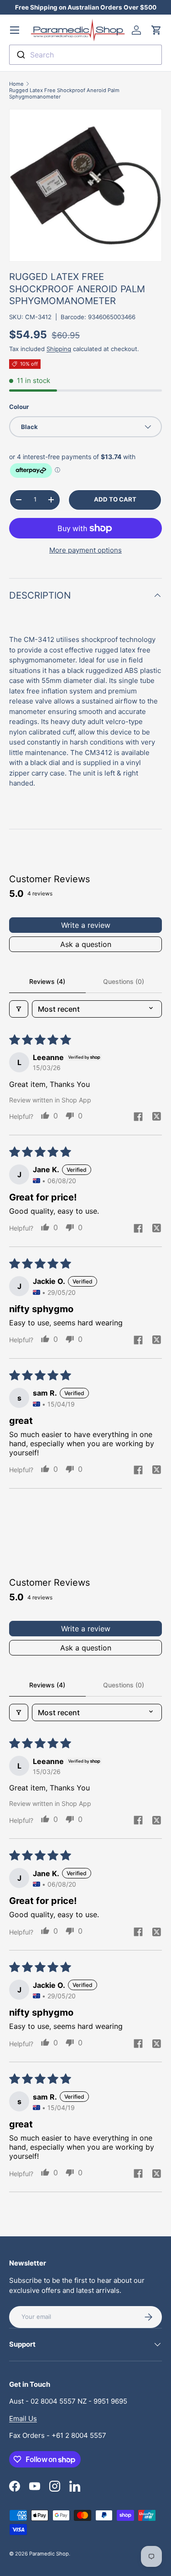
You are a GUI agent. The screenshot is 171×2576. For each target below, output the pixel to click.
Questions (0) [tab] (124, 981)
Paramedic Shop (49, 2554)
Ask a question (86, 944)
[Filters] (19, 1009)
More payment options (85, 550)
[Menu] (15, 30)
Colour (19, 407)
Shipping (59, 349)
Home (16, 84)
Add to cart (115, 499)
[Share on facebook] (138, 1117)
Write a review (86, 925)
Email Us (23, 2418)
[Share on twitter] (156, 1117)
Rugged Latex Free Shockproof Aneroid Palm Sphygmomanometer (64, 93)
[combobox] (85, 55)
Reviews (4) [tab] (47, 981)
